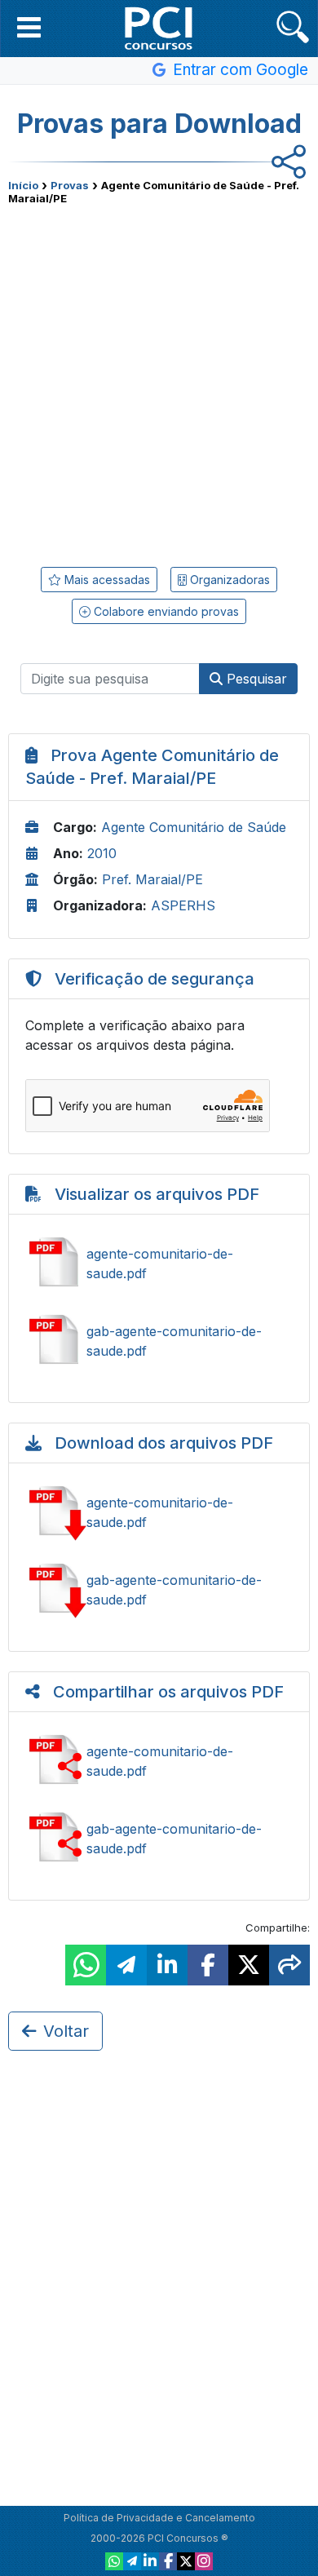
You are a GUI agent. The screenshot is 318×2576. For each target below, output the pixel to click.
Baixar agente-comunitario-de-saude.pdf (159, 1512)
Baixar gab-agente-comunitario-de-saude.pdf (159, 1590)
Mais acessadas (106, 580)
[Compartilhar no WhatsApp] (86, 1965)
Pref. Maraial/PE (152, 879)
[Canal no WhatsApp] (114, 2561)
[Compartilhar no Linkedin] (167, 1965)
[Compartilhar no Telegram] (126, 1965)
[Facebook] (168, 2561)
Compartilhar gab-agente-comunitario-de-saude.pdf (159, 1839)
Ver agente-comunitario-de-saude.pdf (159, 1264)
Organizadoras (228, 580)
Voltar (66, 2031)
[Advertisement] (159, 380)
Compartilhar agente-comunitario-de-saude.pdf (159, 1761)
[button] (29, 27)
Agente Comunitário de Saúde (194, 827)
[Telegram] (132, 2561)
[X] (186, 2561)
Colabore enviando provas (165, 611)
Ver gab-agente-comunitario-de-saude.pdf (159, 1341)
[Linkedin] (150, 2561)
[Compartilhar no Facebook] (208, 1965)
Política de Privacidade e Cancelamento (159, 2518)
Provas (70, 185)
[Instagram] (204, 2561)
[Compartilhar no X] (249, 1965)
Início (23, 185)
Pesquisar (255, 679)
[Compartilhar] (289, 1965)
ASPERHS (183, 905)
